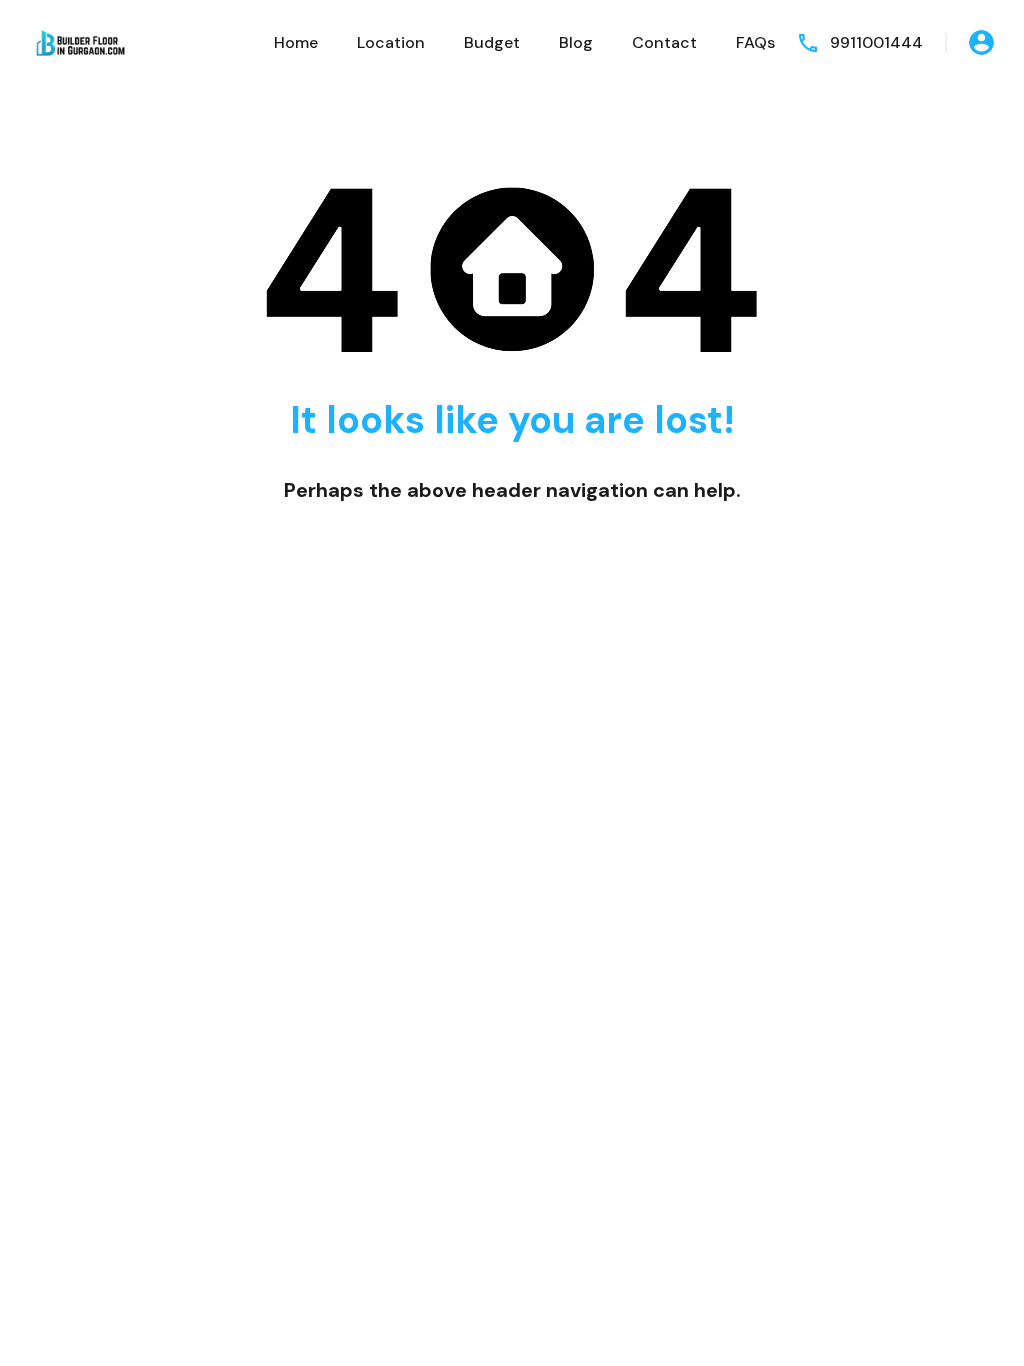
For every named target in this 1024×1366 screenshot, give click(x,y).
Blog (576, 42)
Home (296, 42)
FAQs (755, 42)
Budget (492, 42)
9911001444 (876, 42)
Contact (664, 42)
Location (391, 42)
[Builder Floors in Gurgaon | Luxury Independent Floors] (80, 41)
